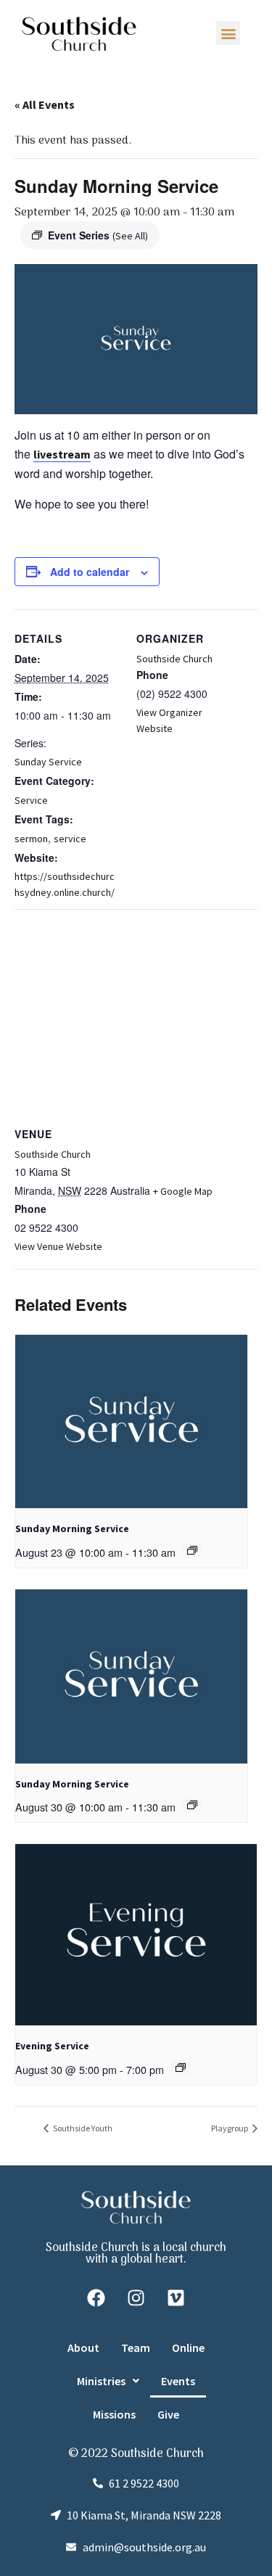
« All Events (45, 104)
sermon (31, 839)
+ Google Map (183, 1191)
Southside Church (174, 659)
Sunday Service (48, 762)
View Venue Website (58, 1246)
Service (31, 800)
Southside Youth (82, 2128)
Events (178, 2381)
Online (188, 2347)
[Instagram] (136, 2298)
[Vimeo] (176, 2298)
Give (168, 2414)
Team (136, 2347)
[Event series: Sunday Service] (192, 1550)
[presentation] (131, 1422)
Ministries (101, 2381)
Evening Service (52, 2046)
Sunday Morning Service (72, 1528)
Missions (114, 2414)
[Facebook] (96, 2298)
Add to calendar (90, 572)
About (83, 2347)
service (70, 839)
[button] (228, 33)
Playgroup (230, 2128)
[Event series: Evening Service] (181, 2067)
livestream (62, 454)
